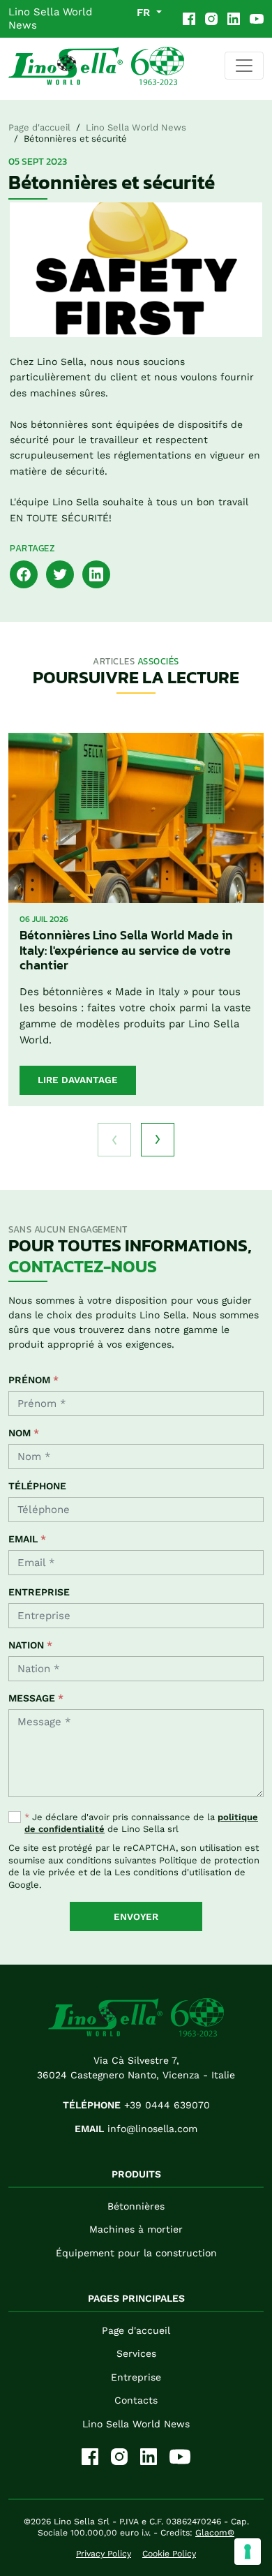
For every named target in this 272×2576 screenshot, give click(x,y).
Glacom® (215, 2533)
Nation (30, 1645)
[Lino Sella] (96, 66)
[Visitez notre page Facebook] (189, 19)
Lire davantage (78, 1080)
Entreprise (39, 1592)
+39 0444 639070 (136, 2105)
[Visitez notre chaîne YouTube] (257, 19)
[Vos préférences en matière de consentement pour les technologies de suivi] (248, 2552)
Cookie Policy (169, 2554)
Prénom (33, 1380)
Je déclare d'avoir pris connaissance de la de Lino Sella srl (141, 1823)
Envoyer (136, 1916)
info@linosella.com (136, 2129)
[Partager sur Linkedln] (96, 573)
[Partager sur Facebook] (24, 573)
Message (36, 1698)
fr (145, 13)
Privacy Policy (104, 2554)
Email (27, 1539)
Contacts (136, 2400)
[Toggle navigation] (244, 66)
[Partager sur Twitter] (60, 573)
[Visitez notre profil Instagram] (211, 19)
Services (136, 2353)
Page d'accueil (39, 127)
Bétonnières (136, 2206)
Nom (24, 1433)
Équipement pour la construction (136, 2253)
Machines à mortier (136, 2229)
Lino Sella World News (50, 18)
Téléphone (37, 1486)
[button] (158, 1140)
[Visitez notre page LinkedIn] (234, 19)
